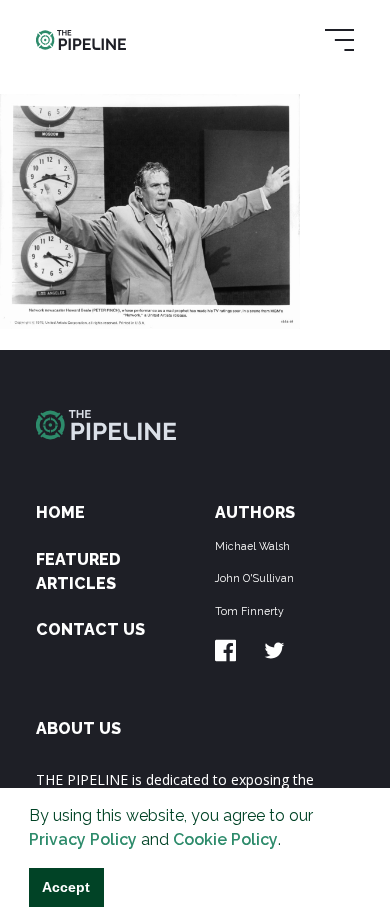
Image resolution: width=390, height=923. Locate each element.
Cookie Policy (225, 839)
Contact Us (90, 629)
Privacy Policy (83, 839)
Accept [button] (66, 887)
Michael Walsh (252, 546)
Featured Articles (78, 571)
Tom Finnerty (249, 611)
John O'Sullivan (254, 578)
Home (60, 512)
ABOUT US (78, 728)
